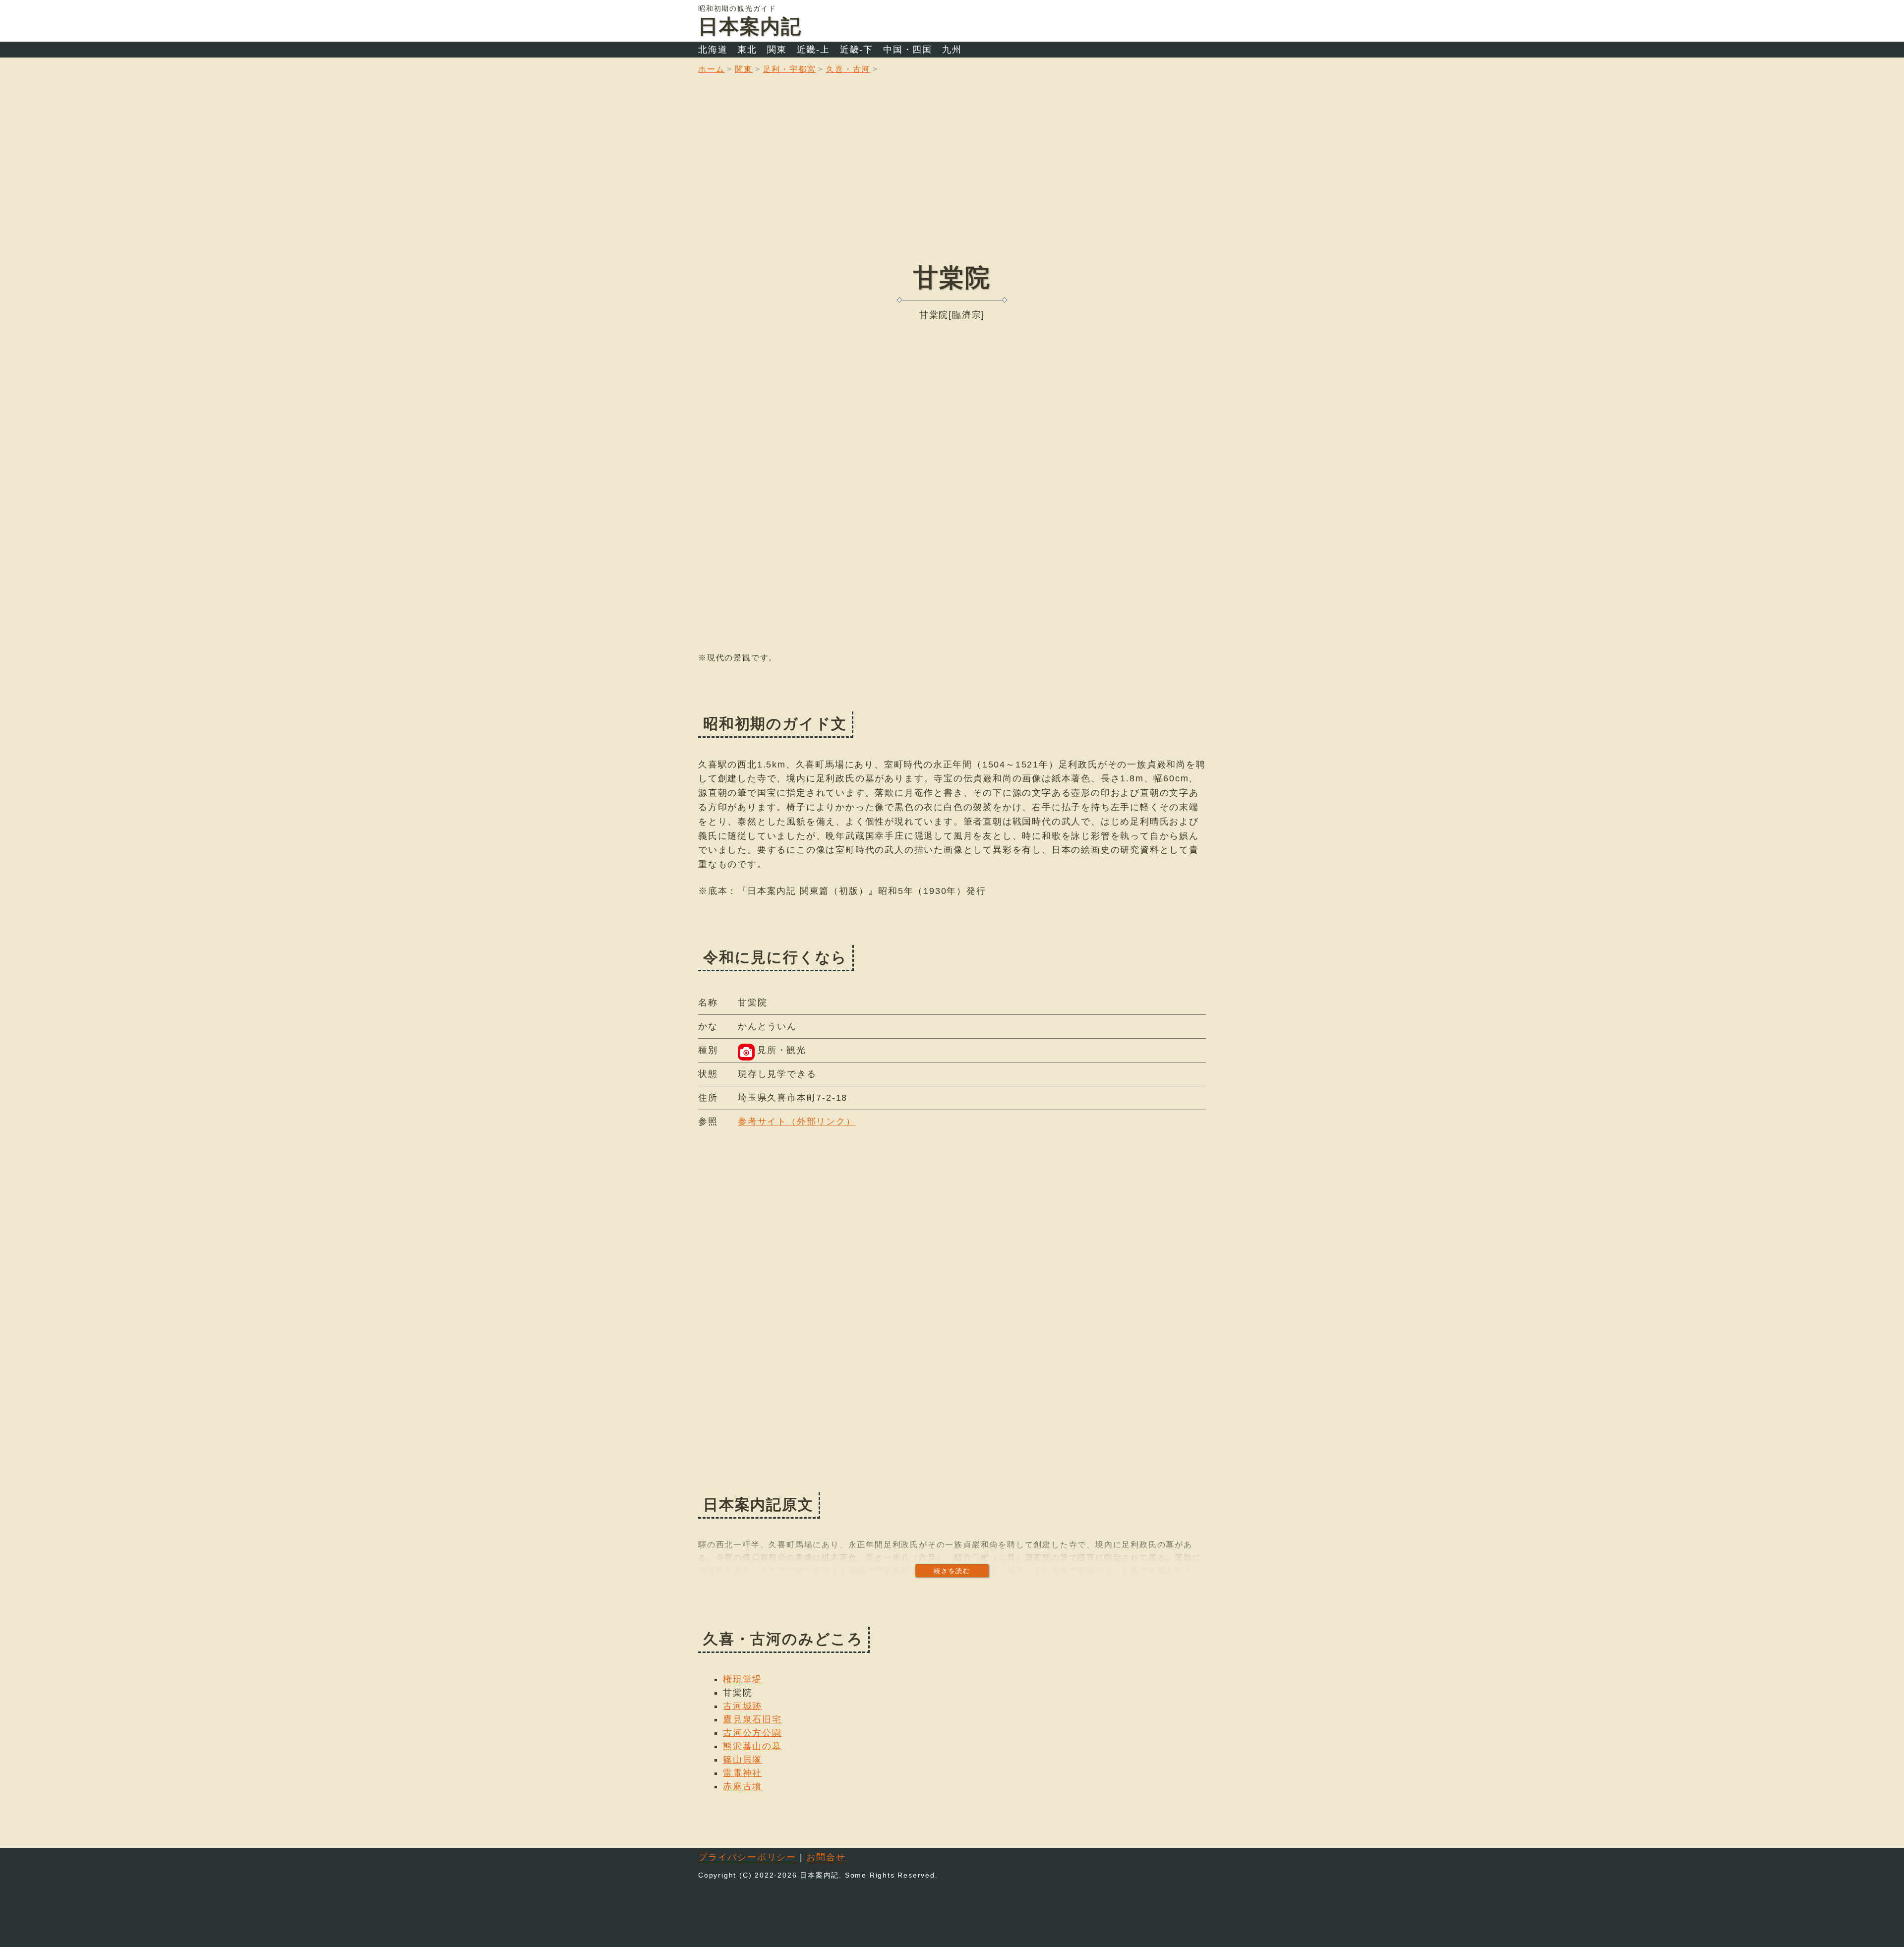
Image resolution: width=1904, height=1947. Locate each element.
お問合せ (826, 1857)
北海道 (713, 50)
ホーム (711, 69)
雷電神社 (743, 1773)
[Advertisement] (952, 176)
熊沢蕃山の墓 (752, 1746)
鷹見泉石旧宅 (752, 1719)
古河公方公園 (752, 1733)
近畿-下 (857, 50)
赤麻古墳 (743, 1786)
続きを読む (952, 1571)
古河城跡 (743, 1706)
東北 (747, 50)
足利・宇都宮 (790, 69)
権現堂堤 (743, 1679)
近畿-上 (813, 50)
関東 (777, 50)
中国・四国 (908, 50)
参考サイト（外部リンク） (797, 1121)
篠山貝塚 (743, 1760)
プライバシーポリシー (747, 1857)
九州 (952, 50)
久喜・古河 (848, 69)
